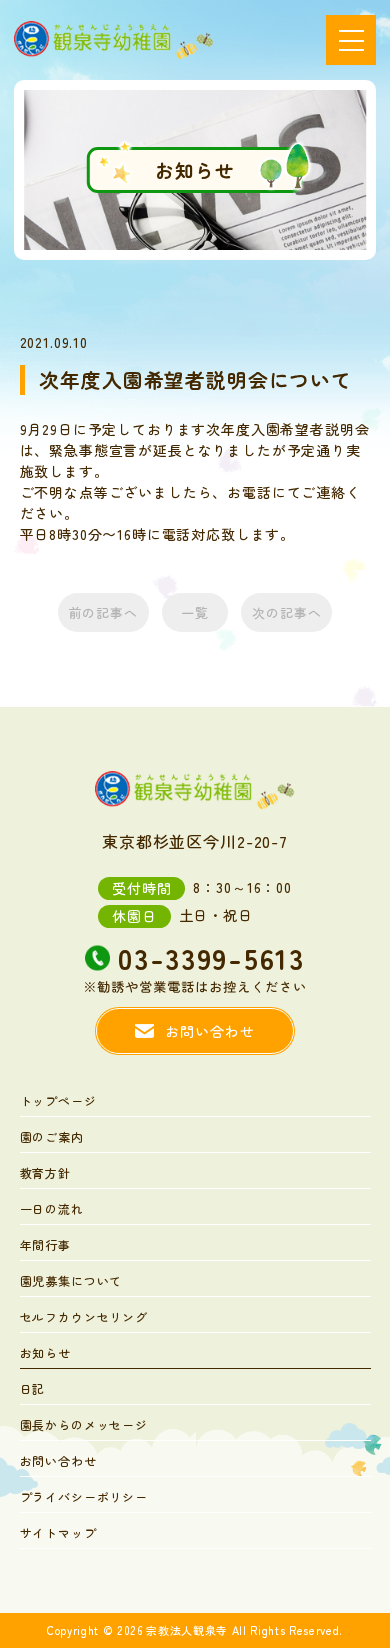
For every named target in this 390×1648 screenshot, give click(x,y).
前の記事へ (103, 612)
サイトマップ (58, 1534)
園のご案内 (52, 1138)
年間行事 (45, 1246)
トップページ (58, 1102)
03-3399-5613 (211, 961)
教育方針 (45, 1174)
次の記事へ (286, 612)
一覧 (195, 612)
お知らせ (45, 1354)
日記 (33, 1390)
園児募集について (71, 1282)
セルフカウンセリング (84, 1318)
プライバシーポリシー (84, 1498)
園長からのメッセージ (84, 1426)
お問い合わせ (58, 1462)
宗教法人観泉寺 (187, 1630)
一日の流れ (52, 1210)
